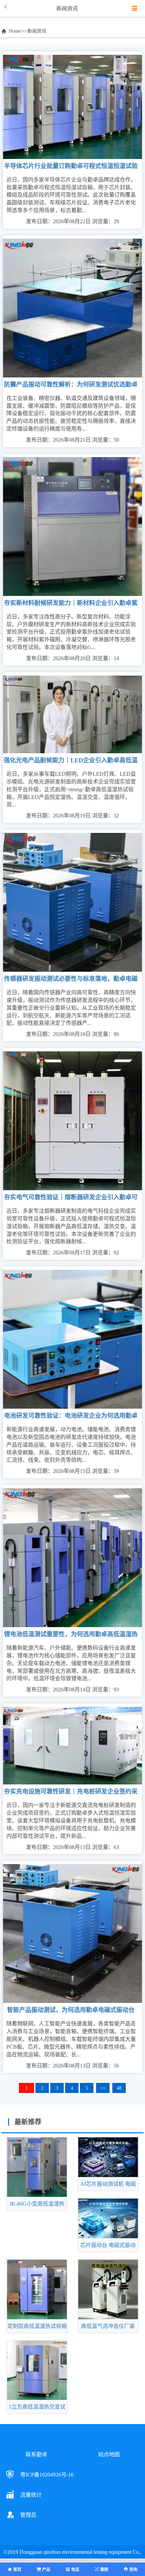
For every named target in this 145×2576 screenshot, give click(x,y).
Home (15, 31)
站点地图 (109, 2454)
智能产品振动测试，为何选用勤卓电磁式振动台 (71, 2010)
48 (119, 2088)
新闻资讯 (37, 31)
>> (103, 2088)
